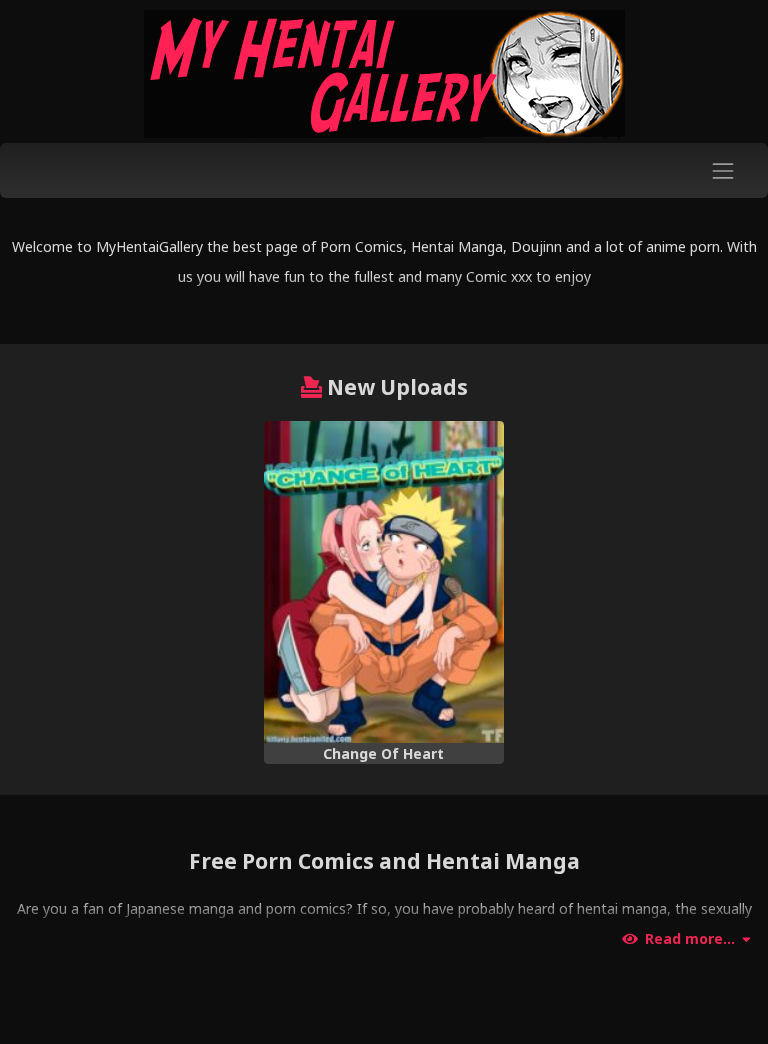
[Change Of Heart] (383, 582)
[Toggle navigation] (723, 170)
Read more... (690, 939)
